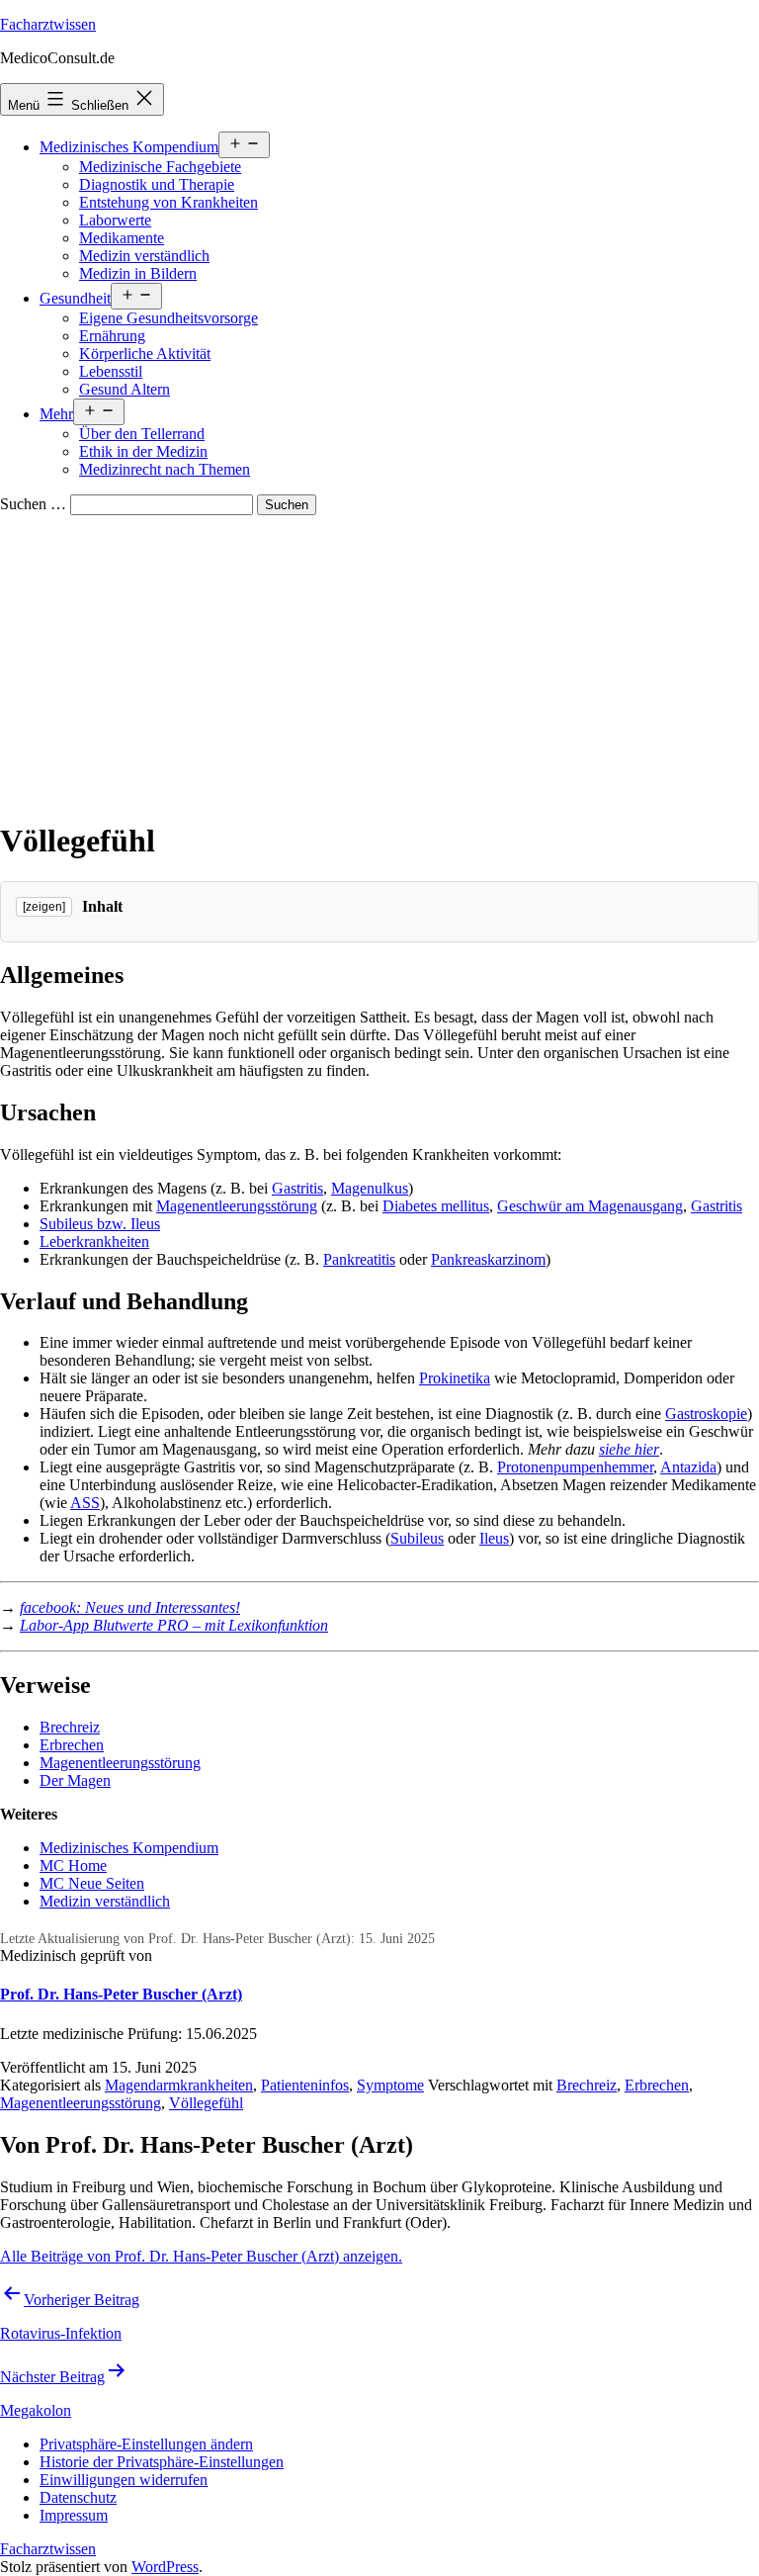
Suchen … (33, 504)
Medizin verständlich (144, 256)
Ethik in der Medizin (143, 451)
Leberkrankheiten (94, 1242)
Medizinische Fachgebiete (160, 167)
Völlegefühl (206, 2103)
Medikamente (122, 238)
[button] (146, 2444)
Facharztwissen (48, 24)
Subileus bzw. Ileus (100, 1224)
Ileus (494, 1538)
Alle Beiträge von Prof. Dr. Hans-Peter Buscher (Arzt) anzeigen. (201, 2256)
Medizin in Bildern (138, 273)
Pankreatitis (359, 1259)
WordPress (165, 2567)
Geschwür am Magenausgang (590, 1206)
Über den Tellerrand (142, 434)
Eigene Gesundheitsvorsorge (169, 318)
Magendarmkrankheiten (179, 2085)
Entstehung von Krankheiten (169, 202)
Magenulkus (370, 1188)
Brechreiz (70, 1727)
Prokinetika (455, 1378)
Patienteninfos (305, 2085)
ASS (85, 1503)
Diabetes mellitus (436, 1206)
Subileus (417, 1538)
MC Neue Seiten (92, 1883)
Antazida (688, 1467)
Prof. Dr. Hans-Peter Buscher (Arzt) (121, 1994)
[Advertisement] (379, 664)
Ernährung (112, 336)
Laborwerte (115, 220)
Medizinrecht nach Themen (165, 469)
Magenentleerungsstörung (237, 1206)
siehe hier (629, 1449)
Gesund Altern (125, 389)
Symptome (390, 2085)
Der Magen (75, 1780)
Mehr (56, 414)
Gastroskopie (706, 1414)
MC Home (73, 1865)
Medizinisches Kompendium (129, 147)
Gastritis (297, 1188)
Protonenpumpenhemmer (575, 1467)
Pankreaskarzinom (488, 1259)
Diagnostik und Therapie (157, 184)
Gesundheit (75, 298)
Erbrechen (72, 1745)
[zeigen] (44, 907)
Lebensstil (111, 371)
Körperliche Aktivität (145, 354)
